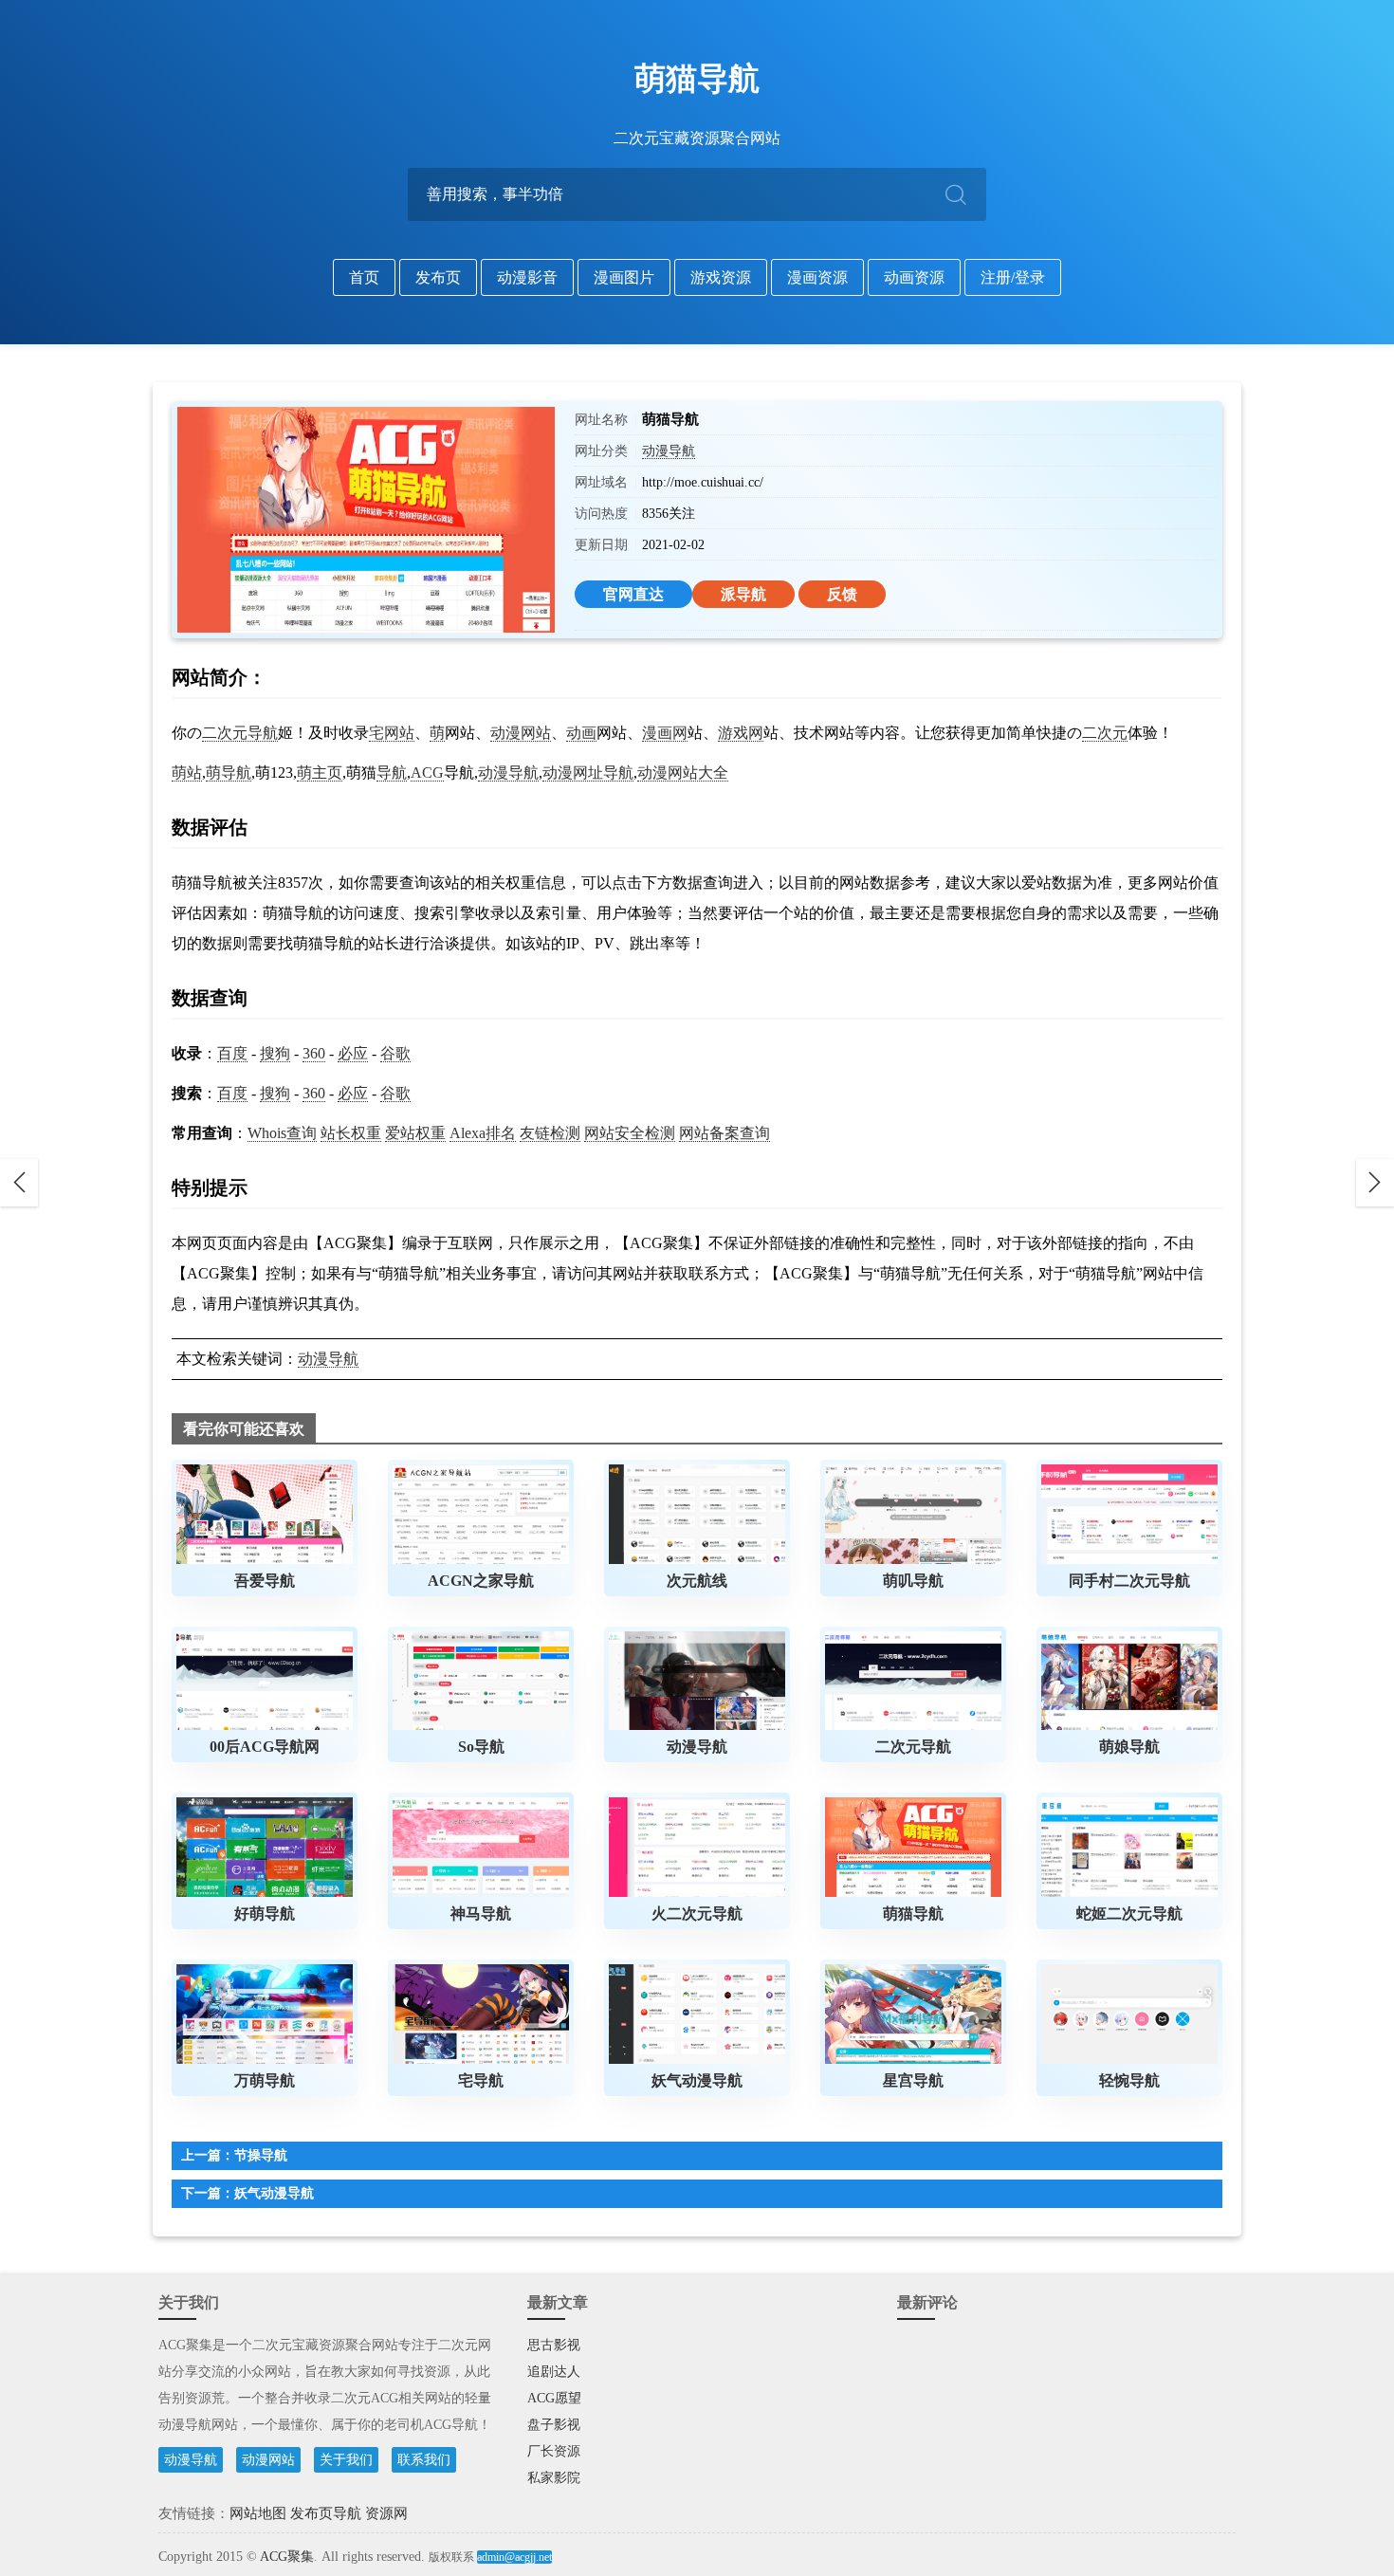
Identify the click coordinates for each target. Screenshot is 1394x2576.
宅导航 (481, 2080)
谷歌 (395, 1053)
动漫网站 (521, 733)
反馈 (842, 594)
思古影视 (554, 2345)
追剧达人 (554, 2372)
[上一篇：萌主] (19, 1183)
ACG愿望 (554, 2398)
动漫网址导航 (588, 773)
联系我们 (424, 2460)
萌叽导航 (913, 1581)
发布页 (438, 277)
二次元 (1105, 733)
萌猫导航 (697, 79)
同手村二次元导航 (1129, 1581)
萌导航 (229, 773)
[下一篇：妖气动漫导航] (1375, 1183)
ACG (427, 773)
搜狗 (275, 1053)
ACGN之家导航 (481, 1581)
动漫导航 (669, 451)
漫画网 (665, 733)
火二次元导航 (697, 1914)
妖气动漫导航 (697, 2080)
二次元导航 (240, 733)
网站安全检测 (630, 1133)
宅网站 (392, 733)
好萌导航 (265, 1914)
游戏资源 (721, 277)
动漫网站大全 (683, 773)
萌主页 (320, 773)
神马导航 (481, 1914)
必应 (353, 1053)
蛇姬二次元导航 (1129, 1914)
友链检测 (550, 1133)
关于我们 (346, 2460)
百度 (232, 1053)
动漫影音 (527, 277)
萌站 (187, 773)
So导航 (481, 1747)
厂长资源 (554, 2451)
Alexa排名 (483, 1133)
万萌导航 (265, 2080)
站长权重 (351, 1133)
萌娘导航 (1129, 1747)
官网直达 (633, 594)
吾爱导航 (265, 1581)
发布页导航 (326, 2513)
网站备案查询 (725, 1133)
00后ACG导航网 (265, 1747)
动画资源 (914, 277)
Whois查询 (282, 1133)
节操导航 (261, 2155)
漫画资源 (817, 277)
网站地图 (258, 2513)
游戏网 (741, 733)
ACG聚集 (287, 2557)
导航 (392, 773)
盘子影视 (554, 2425)
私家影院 (554, 2478)
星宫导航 (913, 2080)
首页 (364, 277)
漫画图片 (624, 277)
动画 (581, 733)
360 (314, 1053)
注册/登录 (1013, 277)
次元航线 (697, 1581)
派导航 (743, 594)
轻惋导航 (1129, 2080)
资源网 (386, 2513)
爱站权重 (415, 1133)
